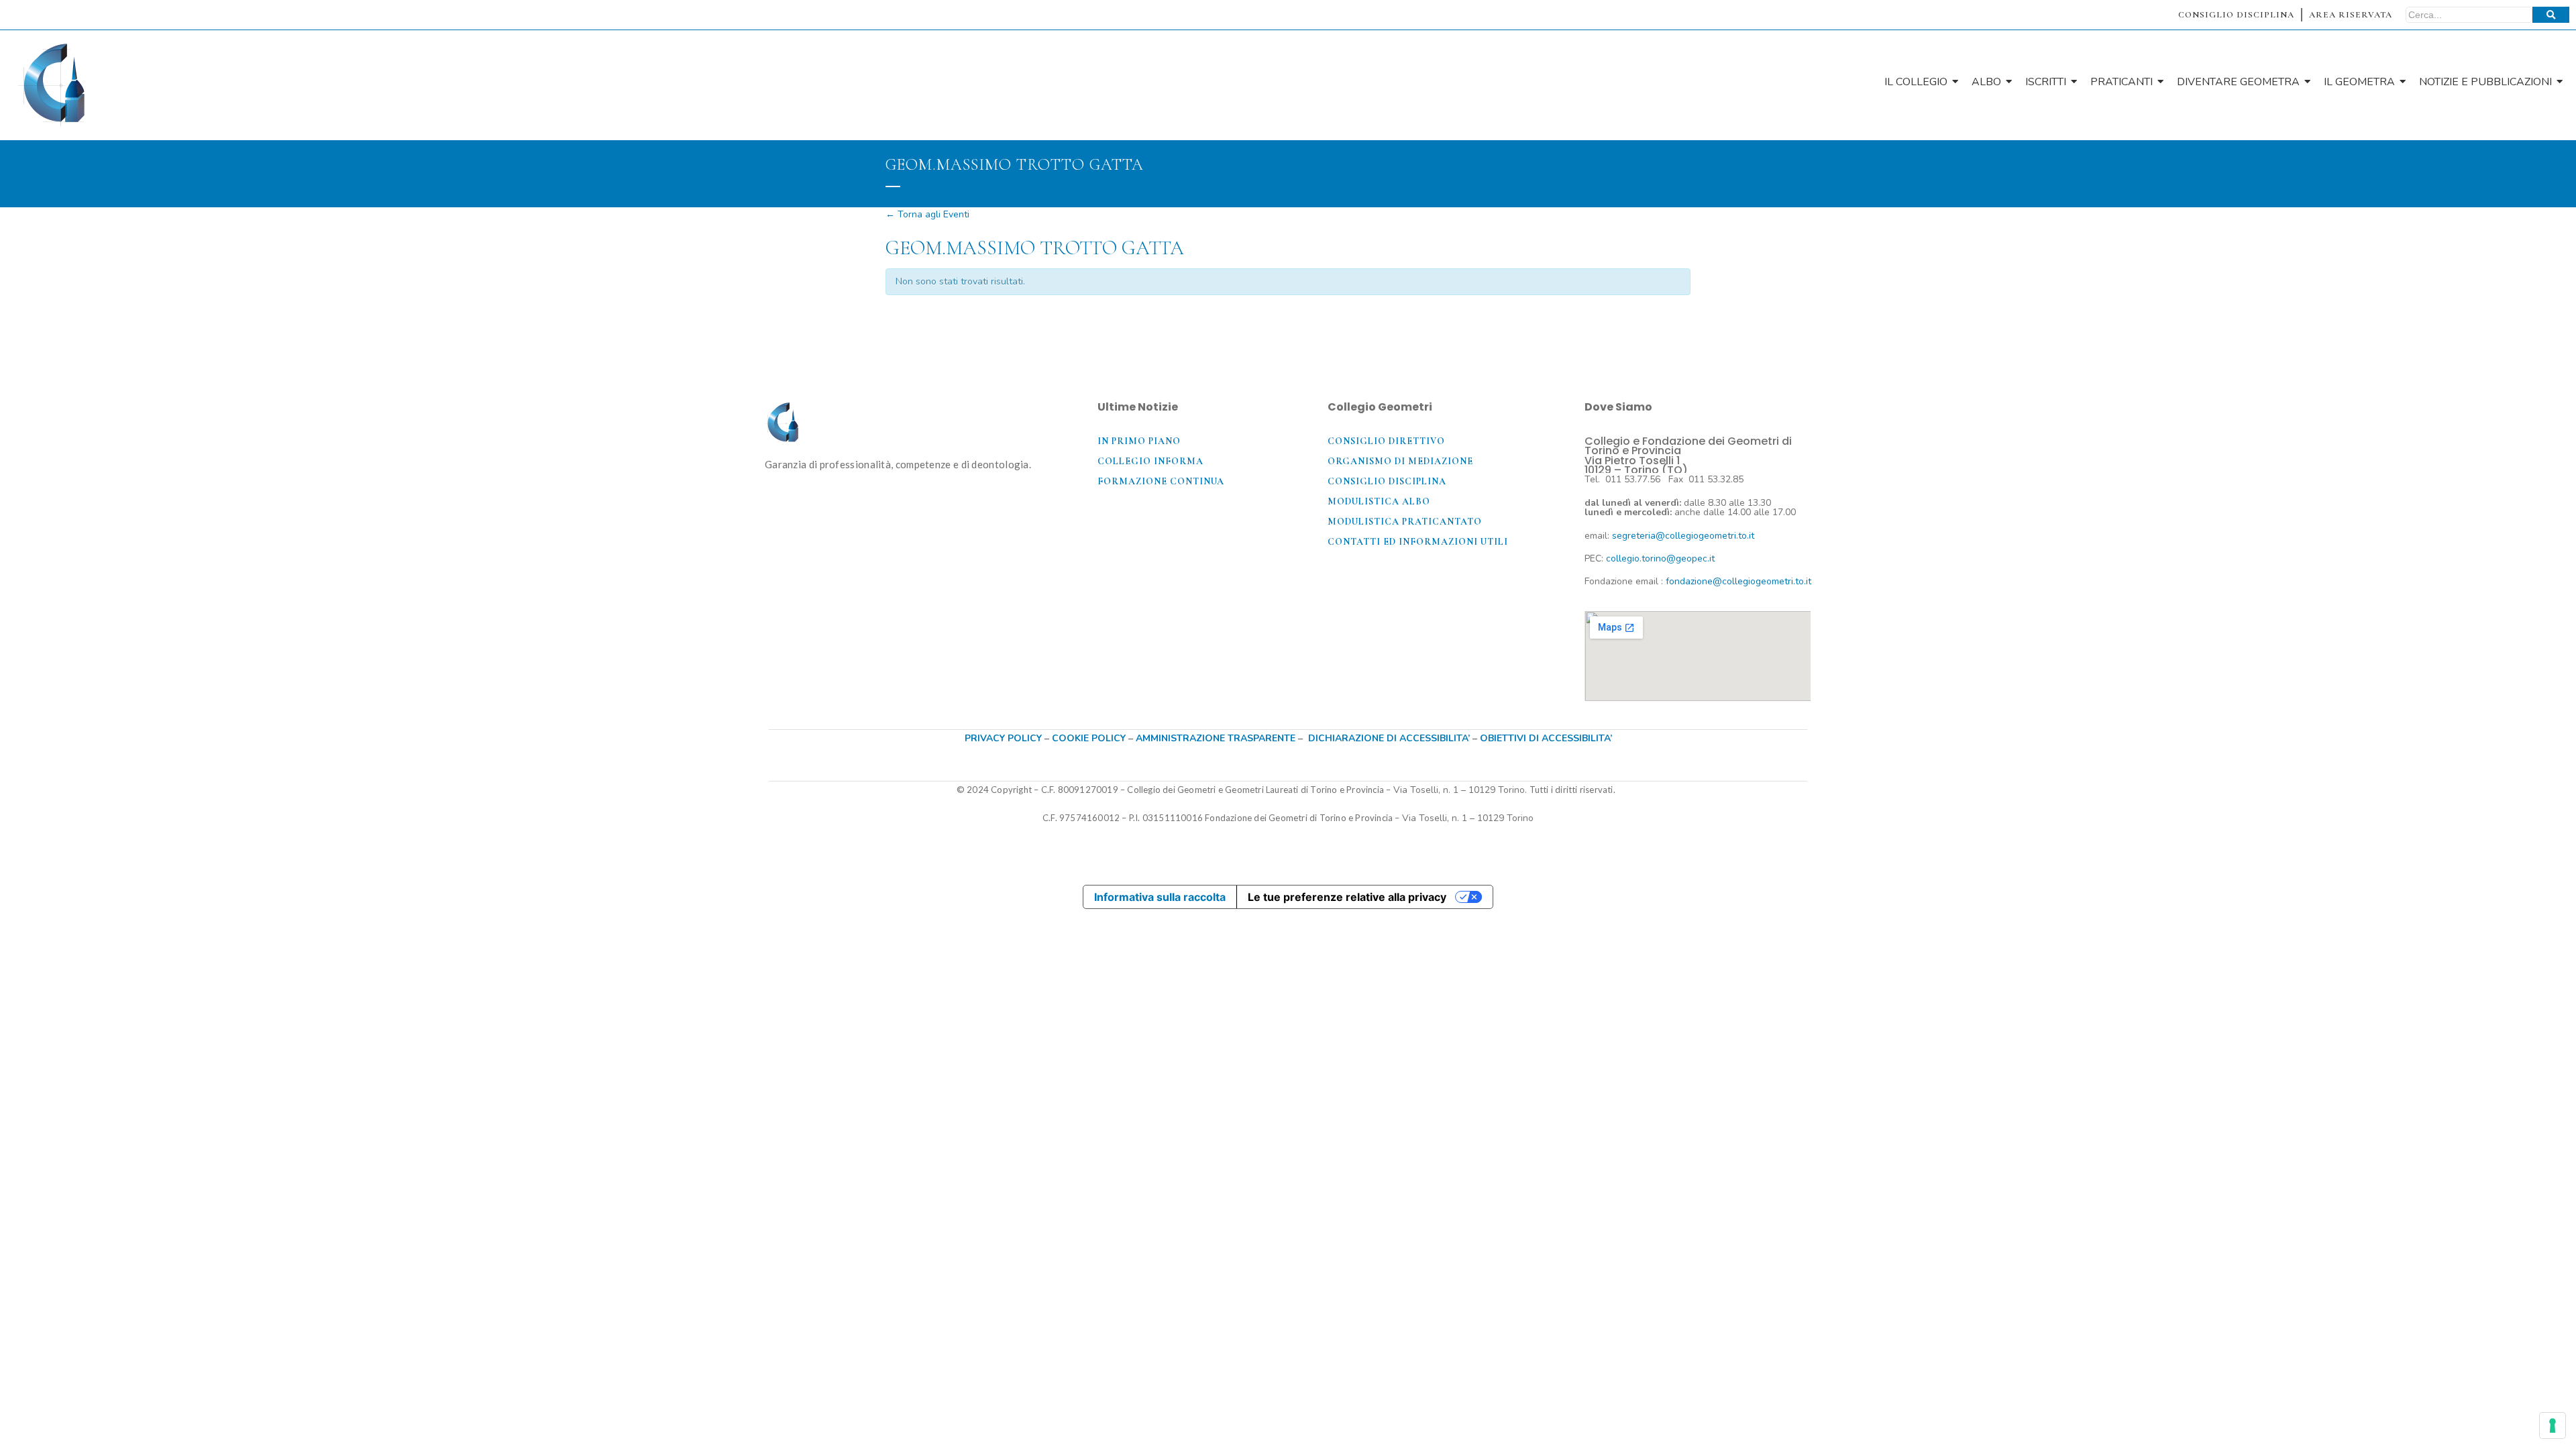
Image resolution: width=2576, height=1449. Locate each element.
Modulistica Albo (1379, 501)
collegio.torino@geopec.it (1660, 558)
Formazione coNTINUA (1161, 481)
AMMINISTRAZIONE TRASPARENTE (1216, 738)
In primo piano (1139, 441)
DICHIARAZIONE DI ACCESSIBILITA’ (1389, 738)
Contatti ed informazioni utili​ (1418, 542)
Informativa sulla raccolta (1160, 897)
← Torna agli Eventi (927, 214)
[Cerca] (2551, 15)
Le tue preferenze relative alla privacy (1347, 897)
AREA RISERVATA (2351, 15)
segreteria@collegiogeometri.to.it (1683, 536)
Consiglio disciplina (1387, 481)
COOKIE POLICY (1090, 738)
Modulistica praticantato (1405, 522)
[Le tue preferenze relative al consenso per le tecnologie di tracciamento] (2553, 1426)
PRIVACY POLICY (1003, 738)
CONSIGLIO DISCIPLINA (2236, 15)
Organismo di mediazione (1400, 461)
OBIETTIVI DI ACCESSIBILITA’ (1546, 738)
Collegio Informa (1150, 461)
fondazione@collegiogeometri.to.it (1738, 581)
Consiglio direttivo (1386, 441)
